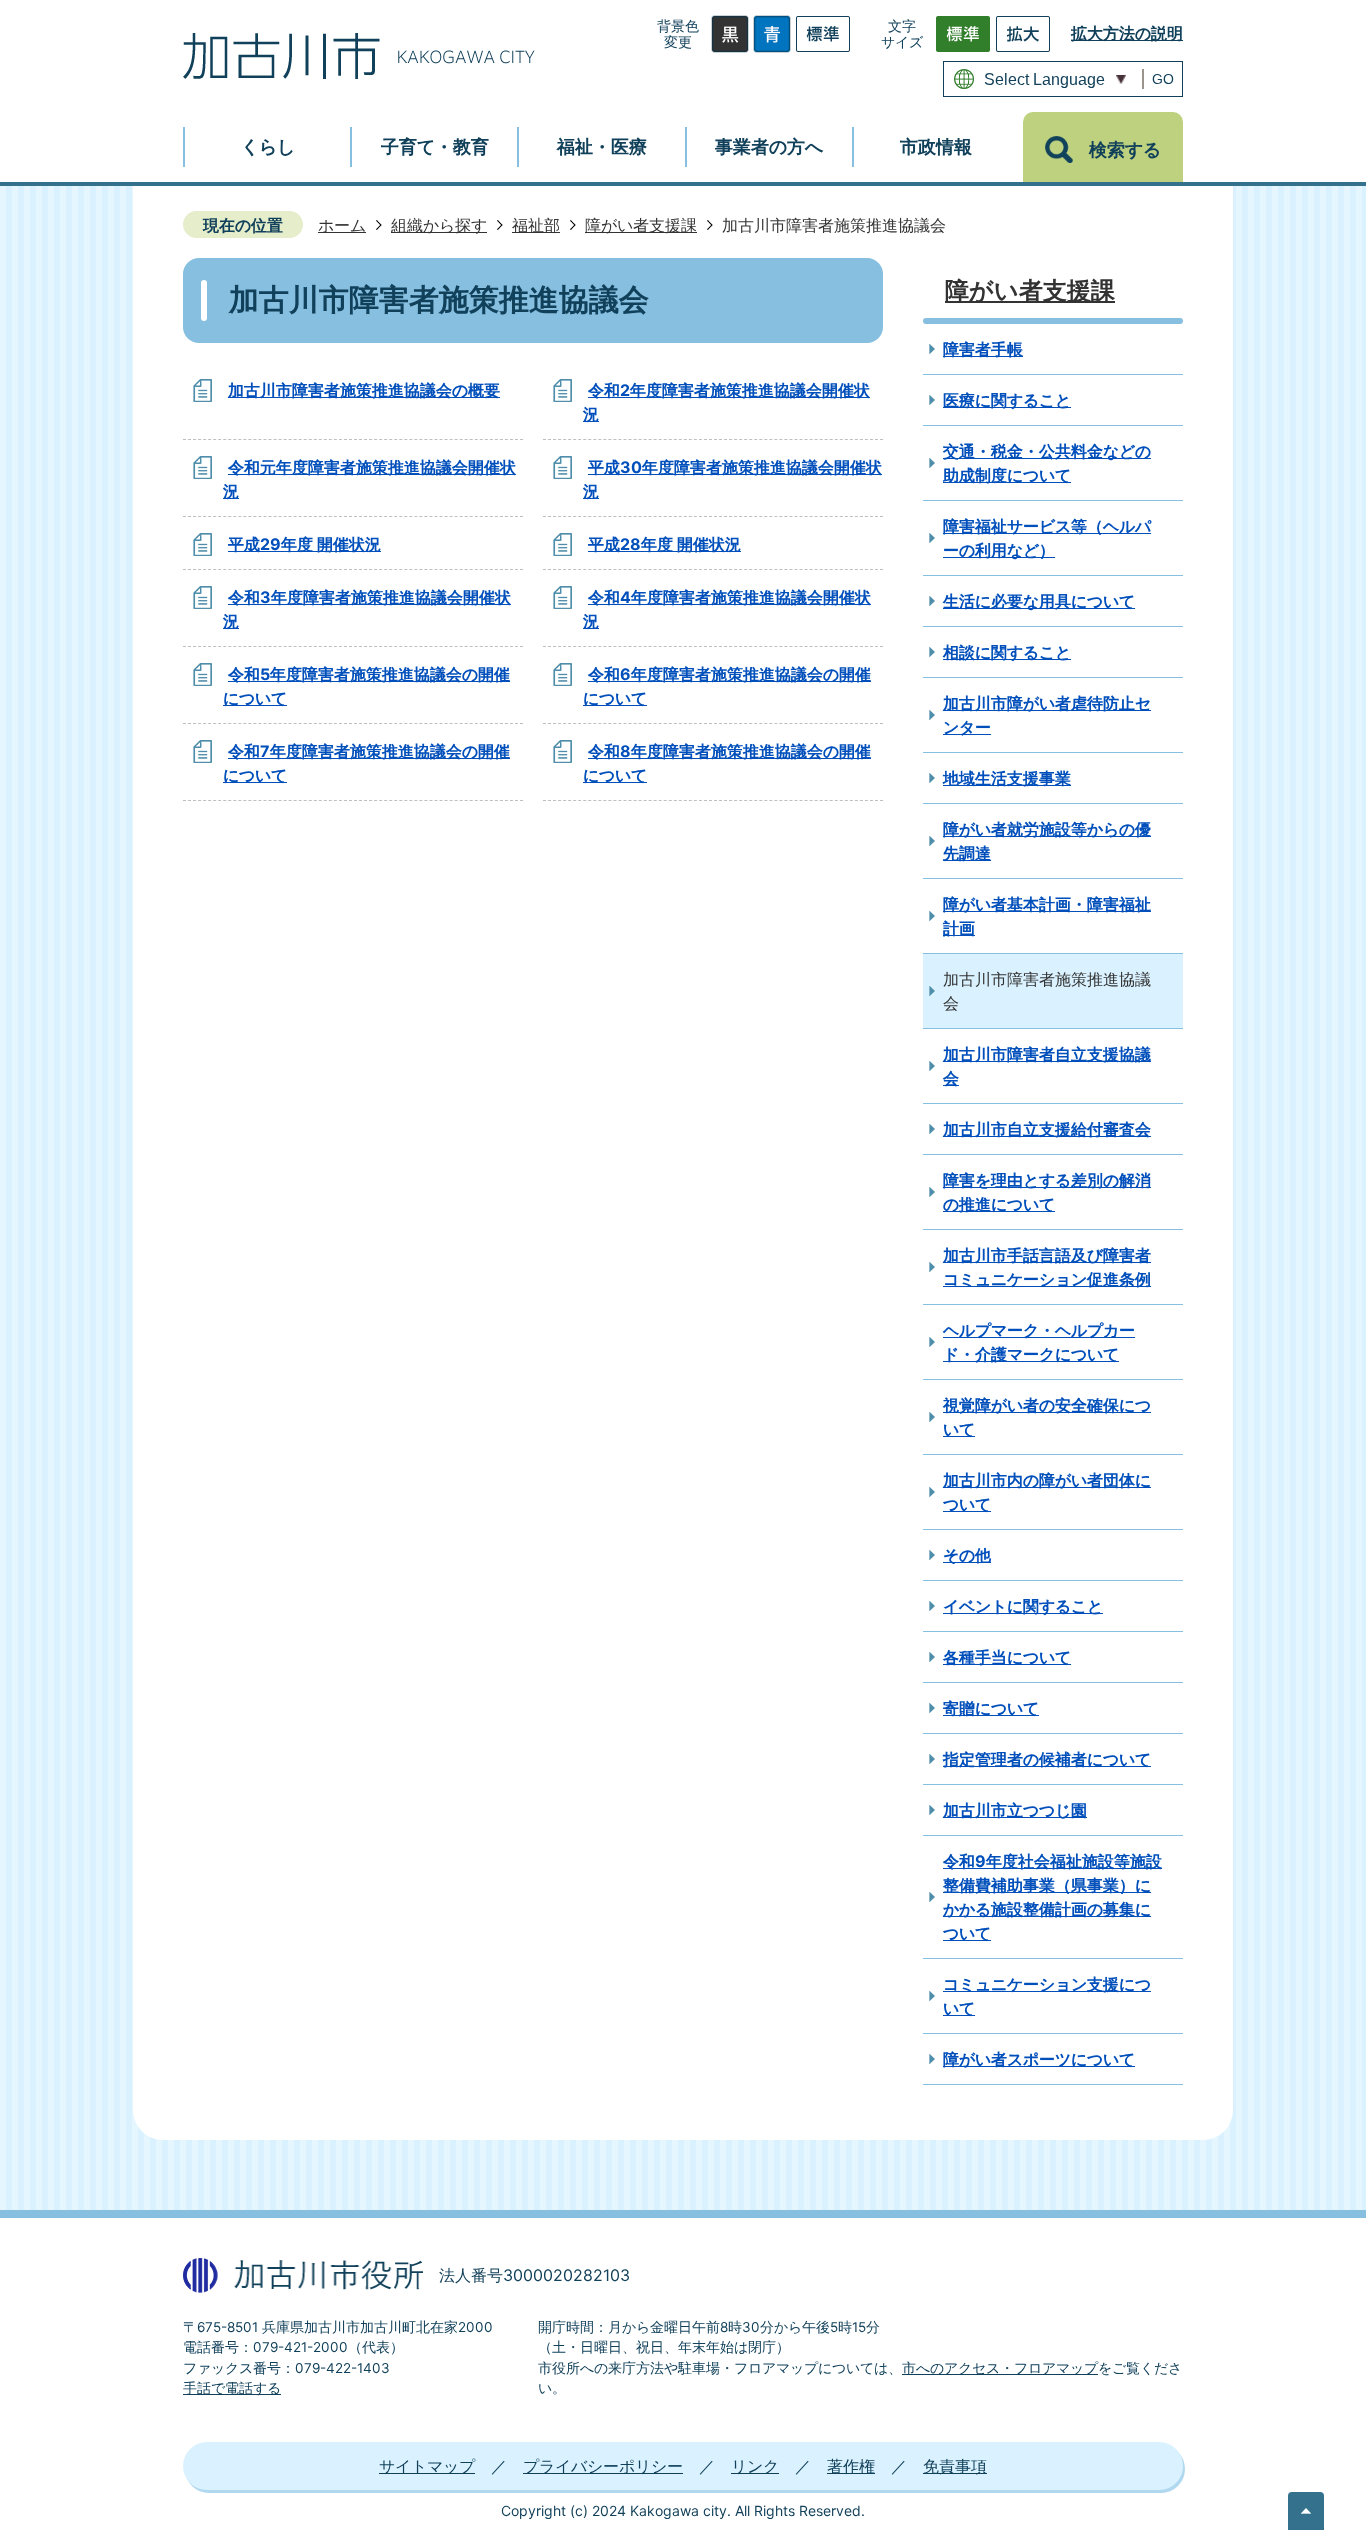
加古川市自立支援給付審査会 (1047, 1129)
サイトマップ (427, 2466)
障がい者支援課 (641, 225)
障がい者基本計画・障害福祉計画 (1047, 916)
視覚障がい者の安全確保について (1047, 1417)
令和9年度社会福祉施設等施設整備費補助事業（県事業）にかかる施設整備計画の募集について (1052, 1897)
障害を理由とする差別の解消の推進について (1047, 1192)
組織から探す (439, 225)
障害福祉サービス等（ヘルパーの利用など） (1047, 538)
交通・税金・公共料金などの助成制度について (1047, 463)
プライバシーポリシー (603, 2466)
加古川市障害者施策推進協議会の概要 (364, 390)
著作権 (851, 2466)
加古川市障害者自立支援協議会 (1047, 1066)
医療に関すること (1007, 400)
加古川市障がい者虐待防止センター (1047, 715)
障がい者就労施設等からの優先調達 (1047, 841)
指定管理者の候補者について (1047, 1759)
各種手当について (1007, 1657)
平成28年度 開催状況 (664, 544)
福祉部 (536, 225)
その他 (967, 1555)
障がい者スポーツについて (1039, 2059)
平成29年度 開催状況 (304, 544)
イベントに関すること (1023, 1606)
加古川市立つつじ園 (1015, 1810)
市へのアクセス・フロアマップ (1000, 2368)
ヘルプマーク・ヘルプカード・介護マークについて (1039, 1342)
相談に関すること (1007, 652)
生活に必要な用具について (1039, 601)
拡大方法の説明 (1127, 33)
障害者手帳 (983, 349)
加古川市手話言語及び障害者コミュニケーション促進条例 (1047, 1267)
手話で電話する (232, 2388)
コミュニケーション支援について (1047, 1996)
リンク (755, 2466)
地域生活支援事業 (1007, 778)
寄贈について (991, 1708)
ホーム (342, 225)
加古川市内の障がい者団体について (1047, 1492)
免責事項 (955, 2466)
